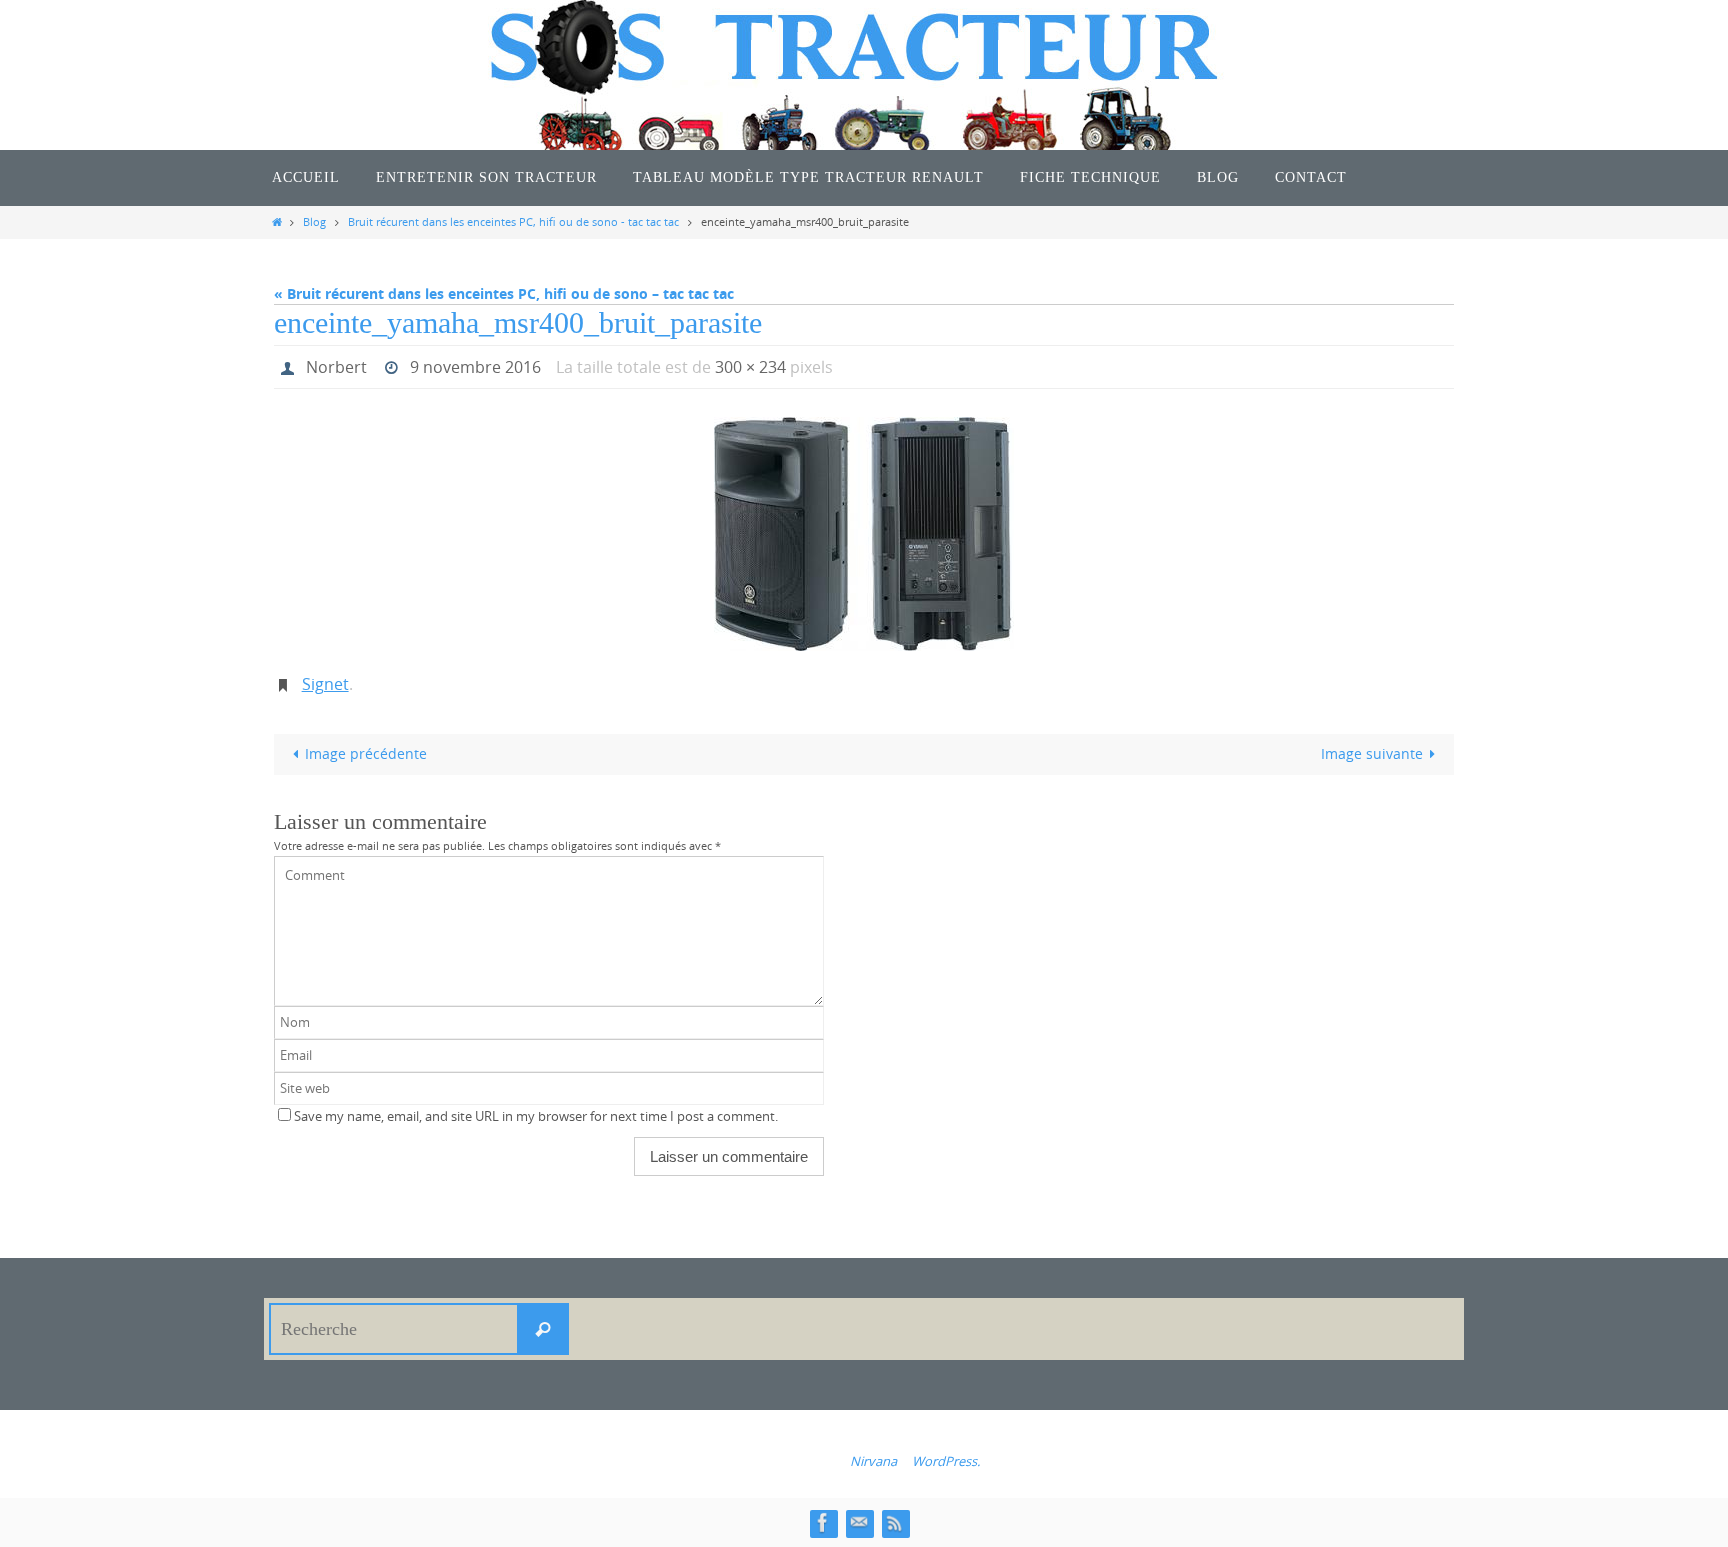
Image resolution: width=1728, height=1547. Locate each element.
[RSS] (895, 1522)
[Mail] (859, 1522)
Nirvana (873, 1461)
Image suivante (1372, 753)
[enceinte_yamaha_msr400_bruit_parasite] (864, 534)
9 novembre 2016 (475, 367)
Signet (325, 684)
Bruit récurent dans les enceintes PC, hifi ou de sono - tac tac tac (513, 221)
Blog (314, 221)
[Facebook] (823, 1522)
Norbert (336, 367)
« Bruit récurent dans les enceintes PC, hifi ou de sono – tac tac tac (504, 293)
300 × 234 (750, 367)
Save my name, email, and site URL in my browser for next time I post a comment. (536, 1116)
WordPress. (946, 1461)
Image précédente (366, 753)
